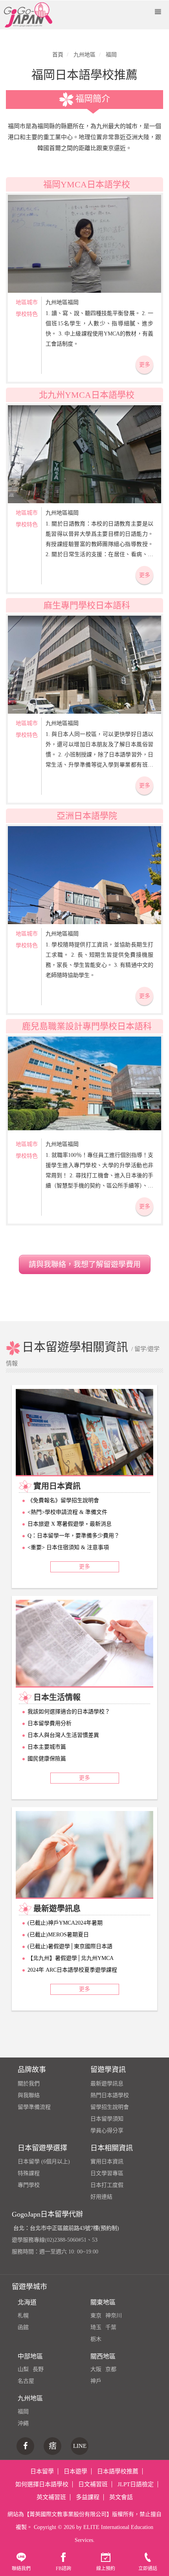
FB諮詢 (63, 2569)
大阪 (96, 2369)
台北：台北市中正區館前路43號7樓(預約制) (66, 2228)
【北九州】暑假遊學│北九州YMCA (71, 1958)
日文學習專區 (107, 2173)
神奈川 (114, 2316)
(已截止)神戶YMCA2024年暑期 (65, 1923)
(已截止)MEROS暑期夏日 (58, 1935)
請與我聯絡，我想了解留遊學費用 (85, 1264)
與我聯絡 (29, 2095)
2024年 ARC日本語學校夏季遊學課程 (72, 1970)
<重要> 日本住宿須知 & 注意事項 (68, 1547)
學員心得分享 (107, 2131)
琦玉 (96, 2327)
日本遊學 (75, 2471)
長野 (38, 2369)
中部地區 (30, 2356)
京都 (111, 2369)
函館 (23, 2327)
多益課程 (88, 2497)
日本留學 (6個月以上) (44, 2162)
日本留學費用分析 (50, 1723)
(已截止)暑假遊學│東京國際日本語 (70, 1946)
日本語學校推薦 (118, 2471)
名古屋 (26, 2381)
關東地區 (103, 2302)
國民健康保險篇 (47, 1759)
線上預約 (106, 2569)
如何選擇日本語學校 (42, 2484)
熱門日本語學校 (110, 2095)
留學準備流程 (34, 2107)
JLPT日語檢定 (136, 2484)
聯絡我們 (21, 2569)
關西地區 (103, 2356)
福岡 (23, 2412)
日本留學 (42, 2471)
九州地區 (30, 2398)
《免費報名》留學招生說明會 (63, 1500)
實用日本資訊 (107, 2162)
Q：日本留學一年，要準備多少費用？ (73, 1536)
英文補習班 (51, 2497)
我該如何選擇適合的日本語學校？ (69, 1712)
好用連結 (101, 2197)
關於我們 (29, 2084)
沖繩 (23, 2423)
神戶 (96, 2381)
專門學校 (29, 2185)
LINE (80, 2446)
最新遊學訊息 (107, 2084)
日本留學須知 (107, 2119)
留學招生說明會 (110, 2107)
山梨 (23, 2369)
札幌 (23, 2316)
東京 (96, 2316)
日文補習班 (93, 2484)
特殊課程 (29, 2173)
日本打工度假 (107, 2185)
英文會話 (121, 2497)
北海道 (27, 2302)
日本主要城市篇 (47, 1747)
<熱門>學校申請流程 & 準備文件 (67, 1512)
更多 (145, 365)
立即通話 (148, 2569)
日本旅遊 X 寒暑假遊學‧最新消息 (70, 1524)
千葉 (111, 2327)
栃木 (96, 2339)
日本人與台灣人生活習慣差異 (63, 1735)
